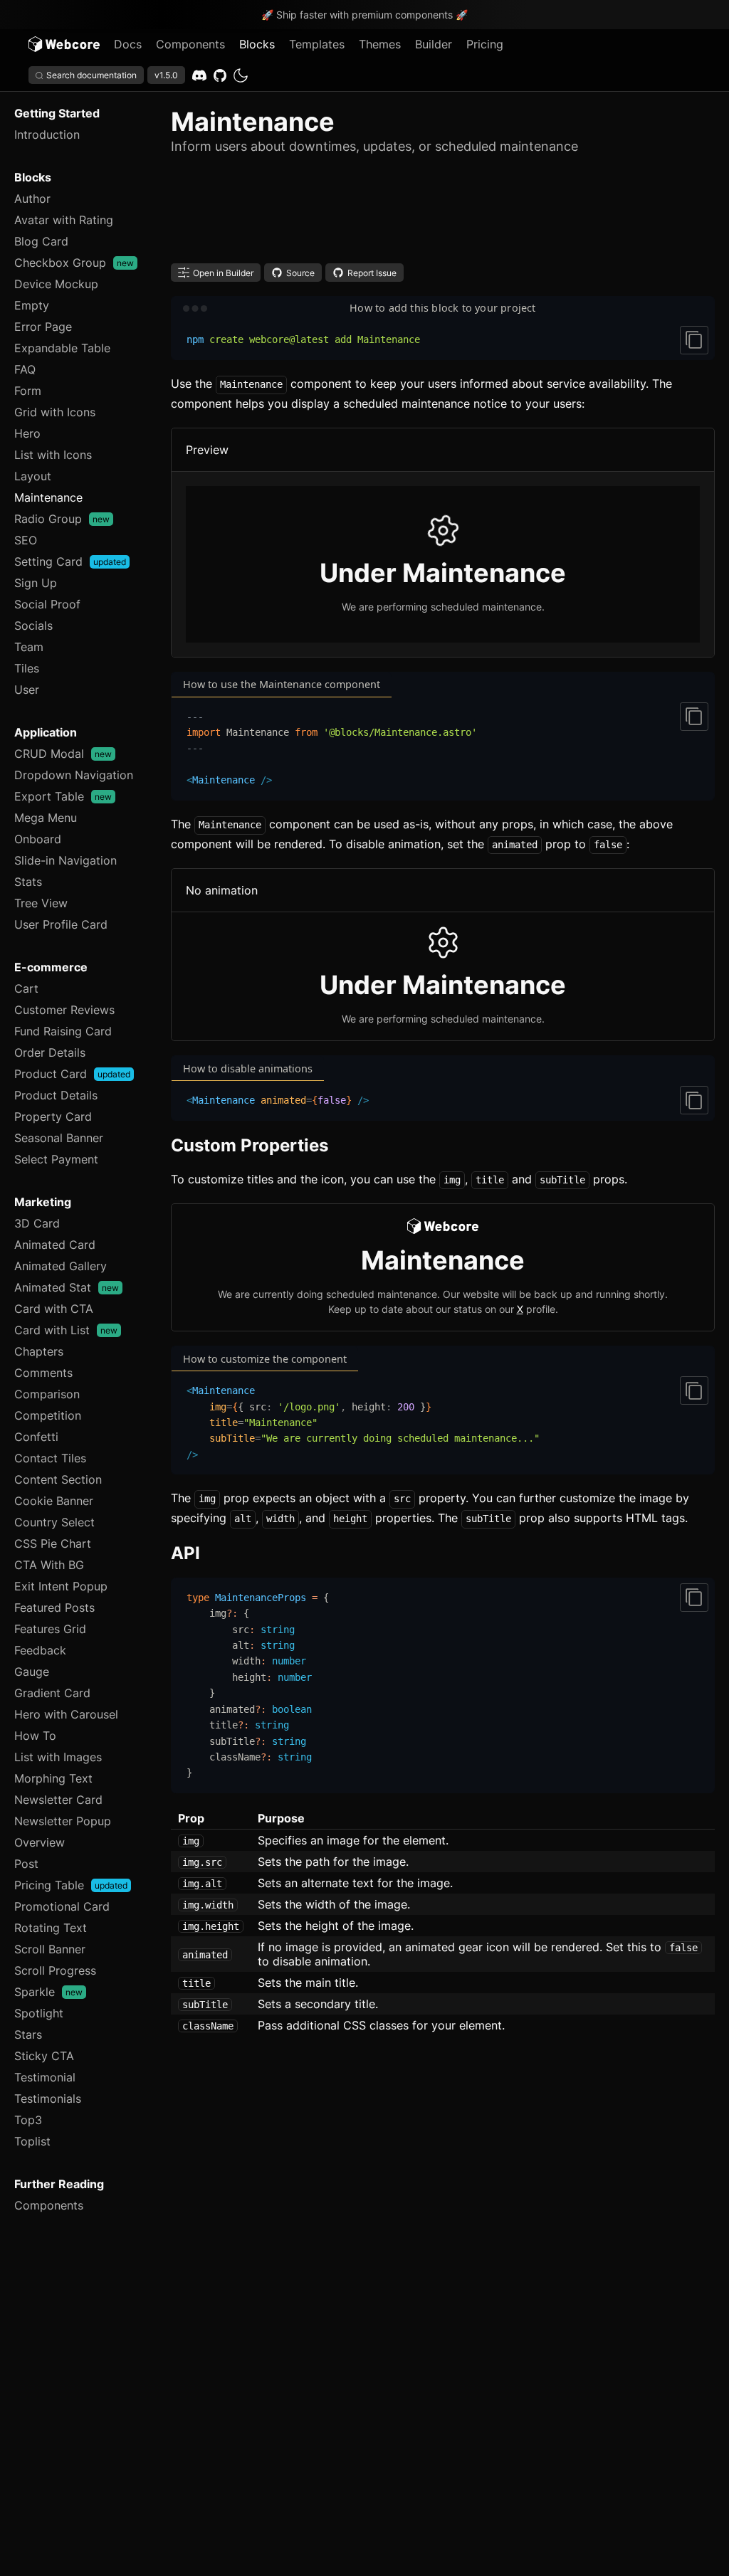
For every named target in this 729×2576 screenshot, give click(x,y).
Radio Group (62, 519)
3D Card (37, 1223)
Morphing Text (53, 1778)
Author (32, 199)
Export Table (63, 796)
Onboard (38, 839)
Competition (48, 1415)
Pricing (485, 44)
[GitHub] (220, 75)
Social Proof (47, 604)
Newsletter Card (58, 1800)
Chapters (39, 1351)
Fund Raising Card (63, 1031)
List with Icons (53, 455)
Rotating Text (51, 1928)
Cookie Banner (54, 1501)
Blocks (257, 44)
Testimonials (48, 2099)
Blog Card (41, 241)
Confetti (36, 1437)
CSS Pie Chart (53, 1543)
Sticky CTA (44, 2056)
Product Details (56, 1095)
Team (29, 647)
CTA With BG (49, 1565)
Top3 (28, 2120)
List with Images (58, 1757)
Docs (128, 44)
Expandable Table (62, 348)
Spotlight (39, 2013)
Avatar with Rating (64, 220)
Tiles (27, 668)
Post (26, 1864)
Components (190, 44)
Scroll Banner (50, 1949)
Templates (317, 44)
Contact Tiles (50, 1458)
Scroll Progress (55, 1970)
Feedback (40, 1650)
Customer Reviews (64, 1010)
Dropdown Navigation (74, 775)
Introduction (47, 134)
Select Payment (56, 1159)
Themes (380, 44)
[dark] (241, 75)
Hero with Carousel (66, 1714)
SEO (26, 540)
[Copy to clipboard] (694, 340)
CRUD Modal (63, 754)
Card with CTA (54, 1309)
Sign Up (36, 583)
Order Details (50, 1052)
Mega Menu (46, 818)
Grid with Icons (55, 412)
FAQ (25, 369)
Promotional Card (62, 1906)
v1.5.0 (166, 75)
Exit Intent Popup (61, 1586)
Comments (43, 1373)
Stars (28, 2034)
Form (28, 391)
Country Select (54, 1522)
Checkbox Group (74, 263)
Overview (40, 1842)
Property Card (53, 1117)
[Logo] (64, 44)
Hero (27, 433)
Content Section (58, 1479)
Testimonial (45, 2077)
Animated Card (55, 1245)
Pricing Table (71, 1885)
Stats (28, 882)
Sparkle (48, 1992)
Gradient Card (52, 1693)
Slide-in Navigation (65, 860)
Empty (32, 305)
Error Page (43, 327)
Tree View (41, 903)
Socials (33, 625)
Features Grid (50, 1629)
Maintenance (48, 497)
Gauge (32, 1672)
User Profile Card (61, 924)
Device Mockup (56, 284)
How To (35, 1736)
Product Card (72, 1074)
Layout (33, 476)
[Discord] (199, 75)
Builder (434, 44)
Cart (26, 988)
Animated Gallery (61, 1266)
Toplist (32, 2141)
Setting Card (70, 561)
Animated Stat (67, 1287)
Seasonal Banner (59, 1138)
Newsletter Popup (63, 1821)
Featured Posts (54, 1608)
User (27, 690)
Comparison (47, 1394)
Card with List (66, 1330)
